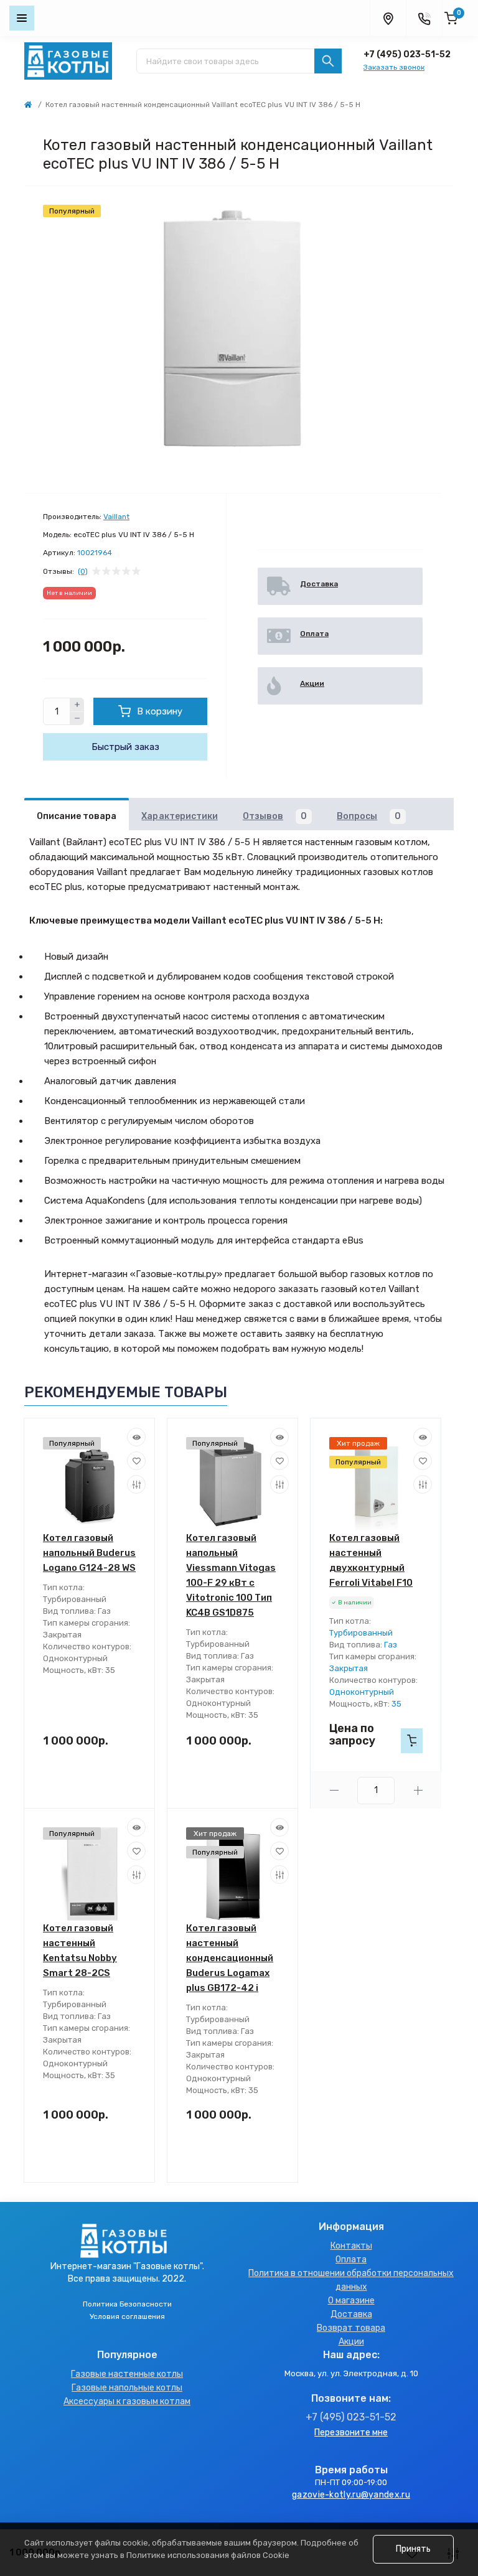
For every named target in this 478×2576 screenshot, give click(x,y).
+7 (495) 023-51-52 (407, 54)
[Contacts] (424, 18)
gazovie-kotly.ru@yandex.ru (351, 2495)
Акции (351, 2342)
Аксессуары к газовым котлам (127, 2401)
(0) (83, 571)
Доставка (351, 2314)
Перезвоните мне (351, 2433)
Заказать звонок (394, 67)
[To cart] (412, 1741)
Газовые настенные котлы (127, 2374)
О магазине (351, 2301)
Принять (413, 2549)
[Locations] (388, 18)
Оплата (351, 2260)
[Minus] (77, 719)
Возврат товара (351, 2328)
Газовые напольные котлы (127, 2388)
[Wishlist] (136, 1461)
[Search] (328, 61)
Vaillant (116, 517)
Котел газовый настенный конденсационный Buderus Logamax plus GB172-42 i (230, 1958)
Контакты (351, 2246)
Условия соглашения (127, 2316)
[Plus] (77, 705)
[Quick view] (136, 1437)
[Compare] (136, 1484)
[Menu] (22, 18)
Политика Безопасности (127, 2304)
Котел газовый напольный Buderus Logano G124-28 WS (89, 1553)
